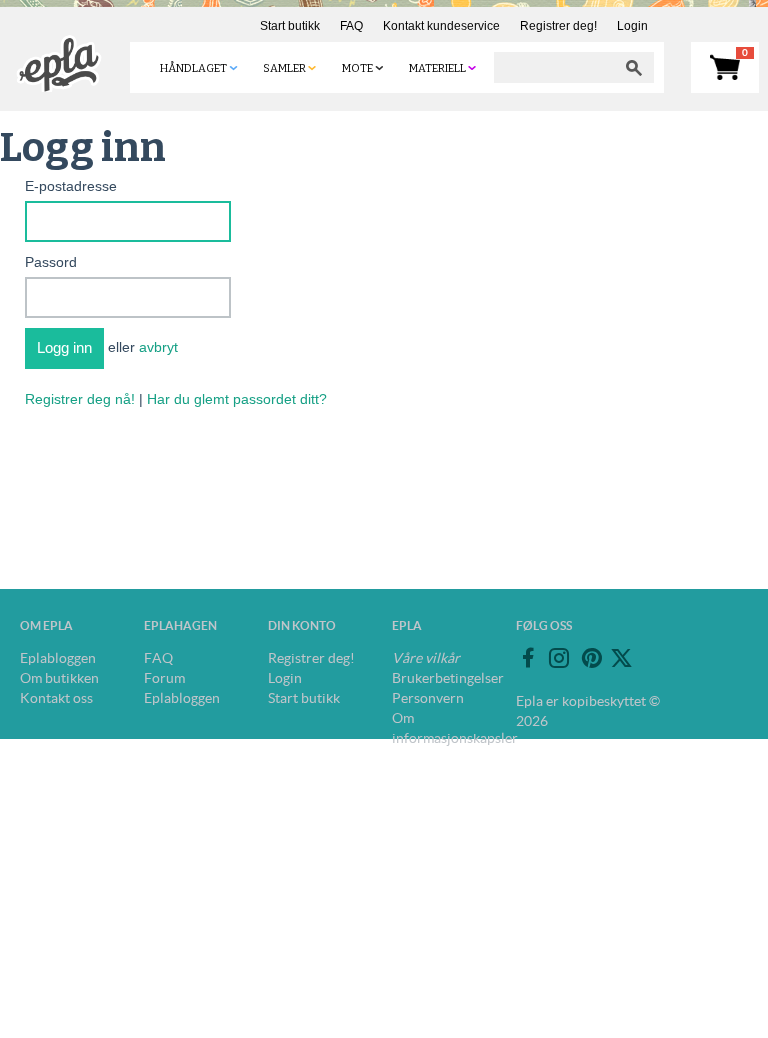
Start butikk (290, 26)
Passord (51, 262)
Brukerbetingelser (448, 678)
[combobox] (554, 67)
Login (632, 26)
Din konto (302, 625)
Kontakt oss (56, 698)
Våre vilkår (426, 658)
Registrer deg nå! (80, 399)
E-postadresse (71, 186)
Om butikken (59, 678)
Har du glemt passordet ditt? (237, 399)
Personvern (428, 698)
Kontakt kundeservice (441, 26)
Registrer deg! (558, 26)
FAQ (351, 26)
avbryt (158, 347)
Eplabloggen (58, 658)
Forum (164, 678)
